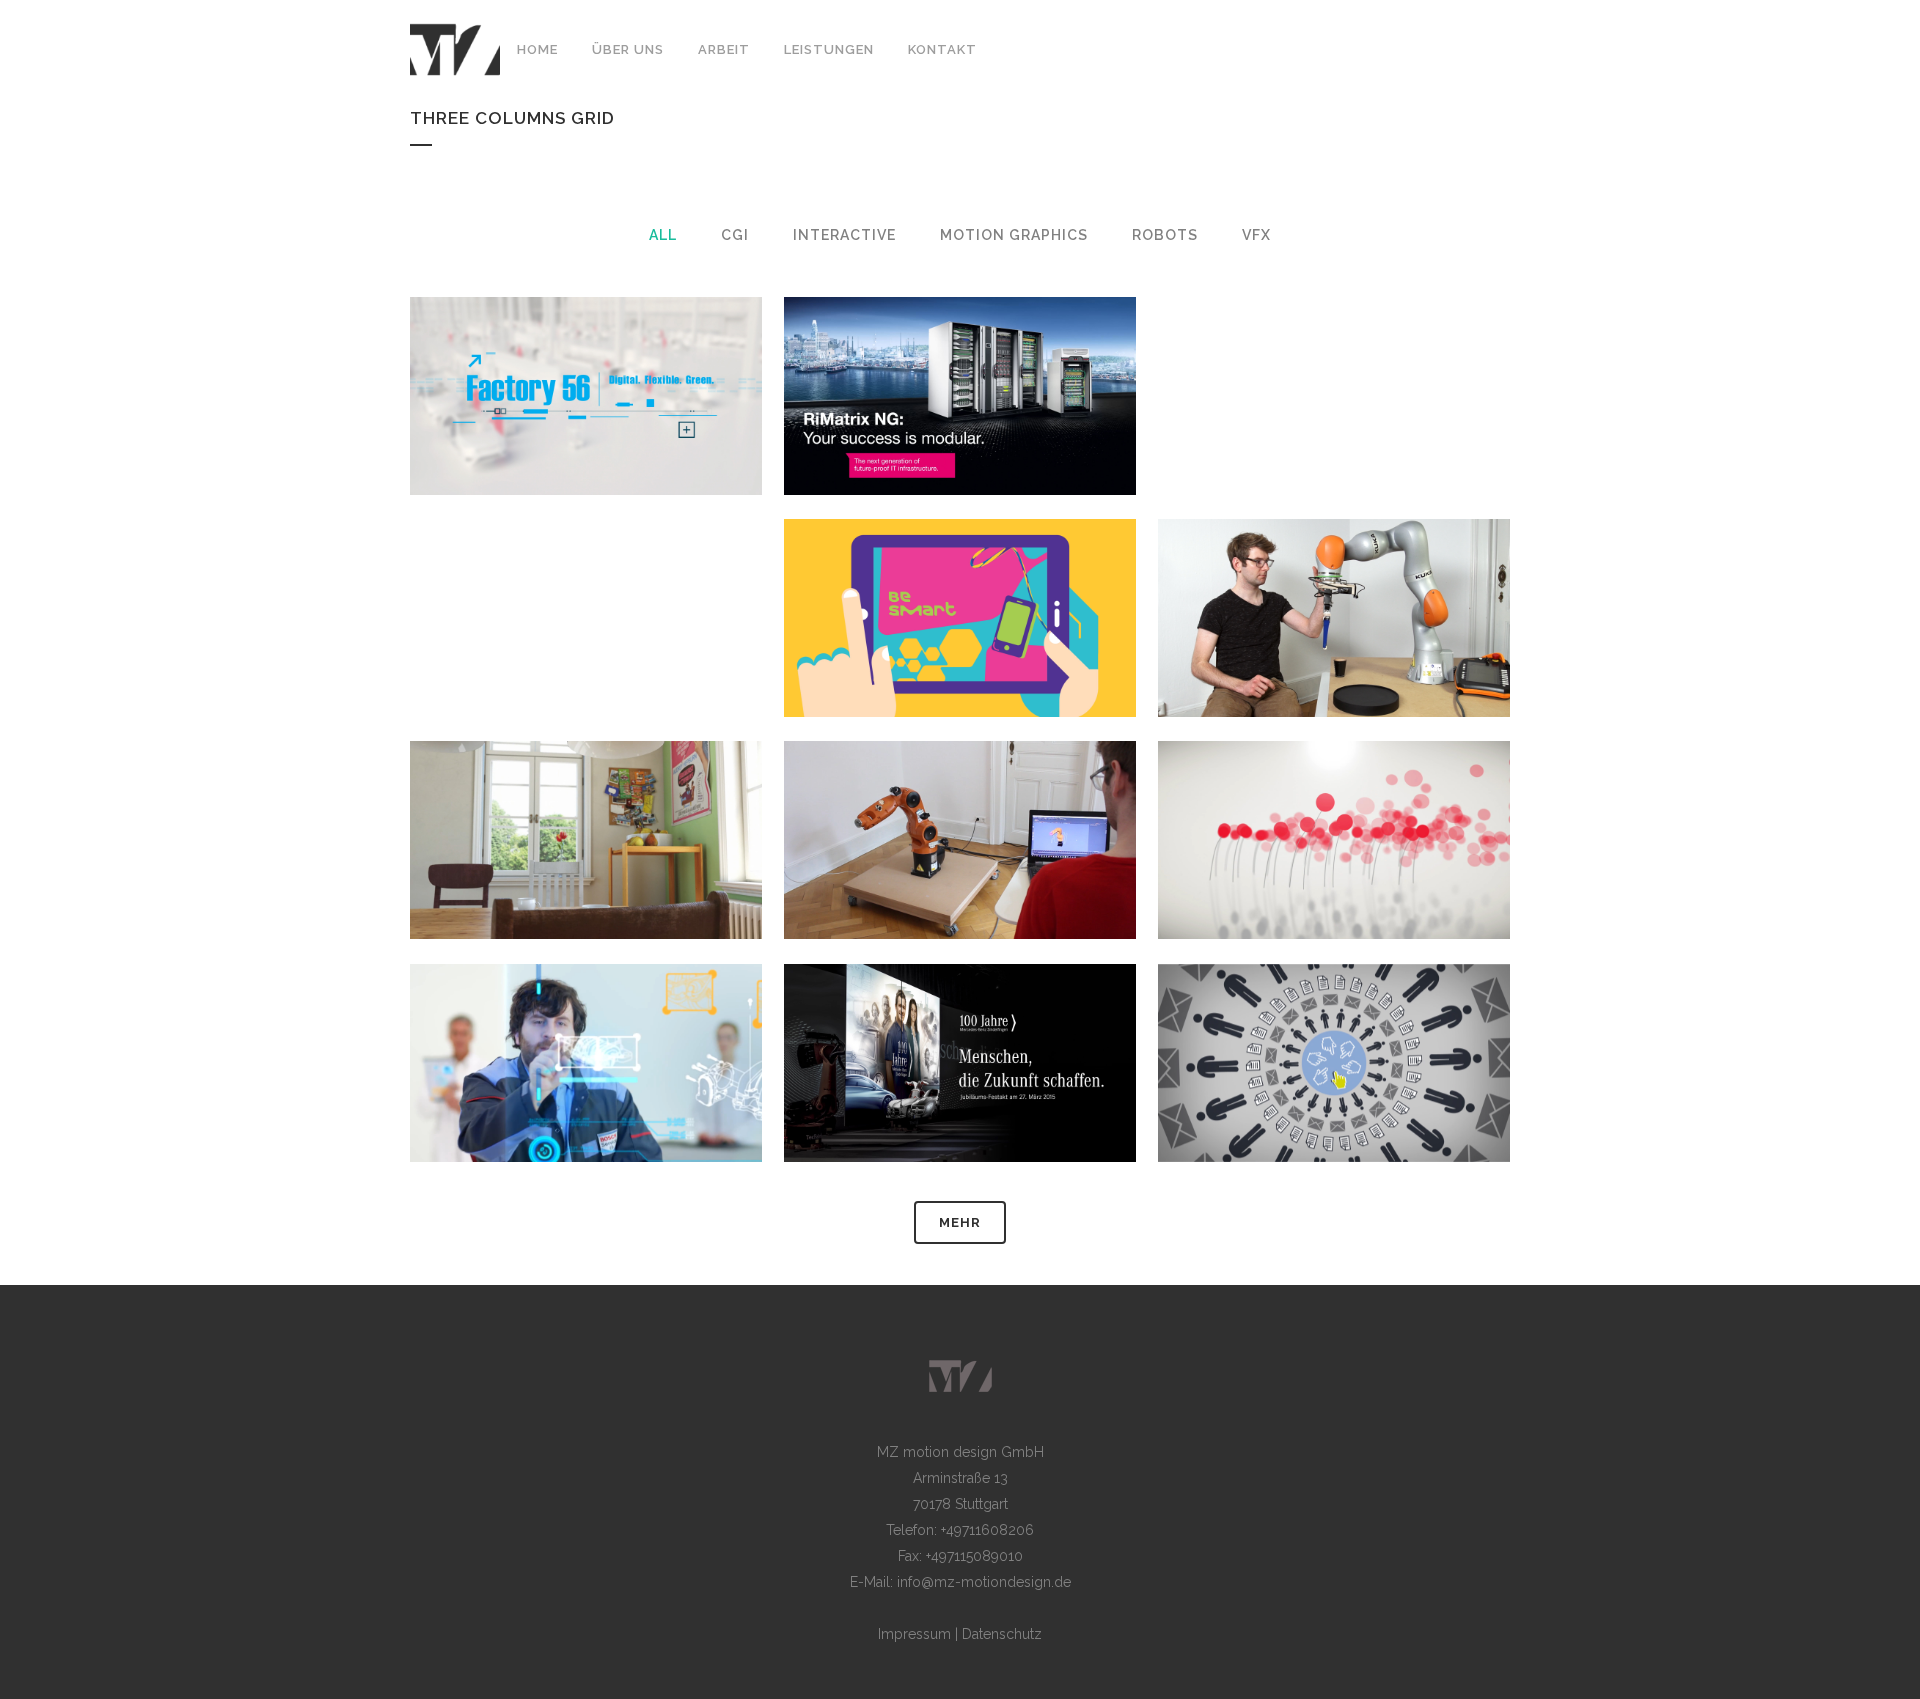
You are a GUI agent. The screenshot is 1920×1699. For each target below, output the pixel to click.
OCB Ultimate (586, 791)
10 (1448, 657)
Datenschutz (1002, 1634)
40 (1448, 879)
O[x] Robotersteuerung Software (960, 791)
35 (700, 1101)
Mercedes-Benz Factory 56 (586, 346)
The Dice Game (1334, 568)
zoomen (477, 435)
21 (1074, 1113)
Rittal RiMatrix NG (960, 346)
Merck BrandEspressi (960, 568)
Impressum (914, 1634)
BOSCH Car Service (586, 1013)
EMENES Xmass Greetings (1334, 791)
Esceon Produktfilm (1334, 1013)
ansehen (591, 435)
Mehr (960, 1222)
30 (1448, 1101)
